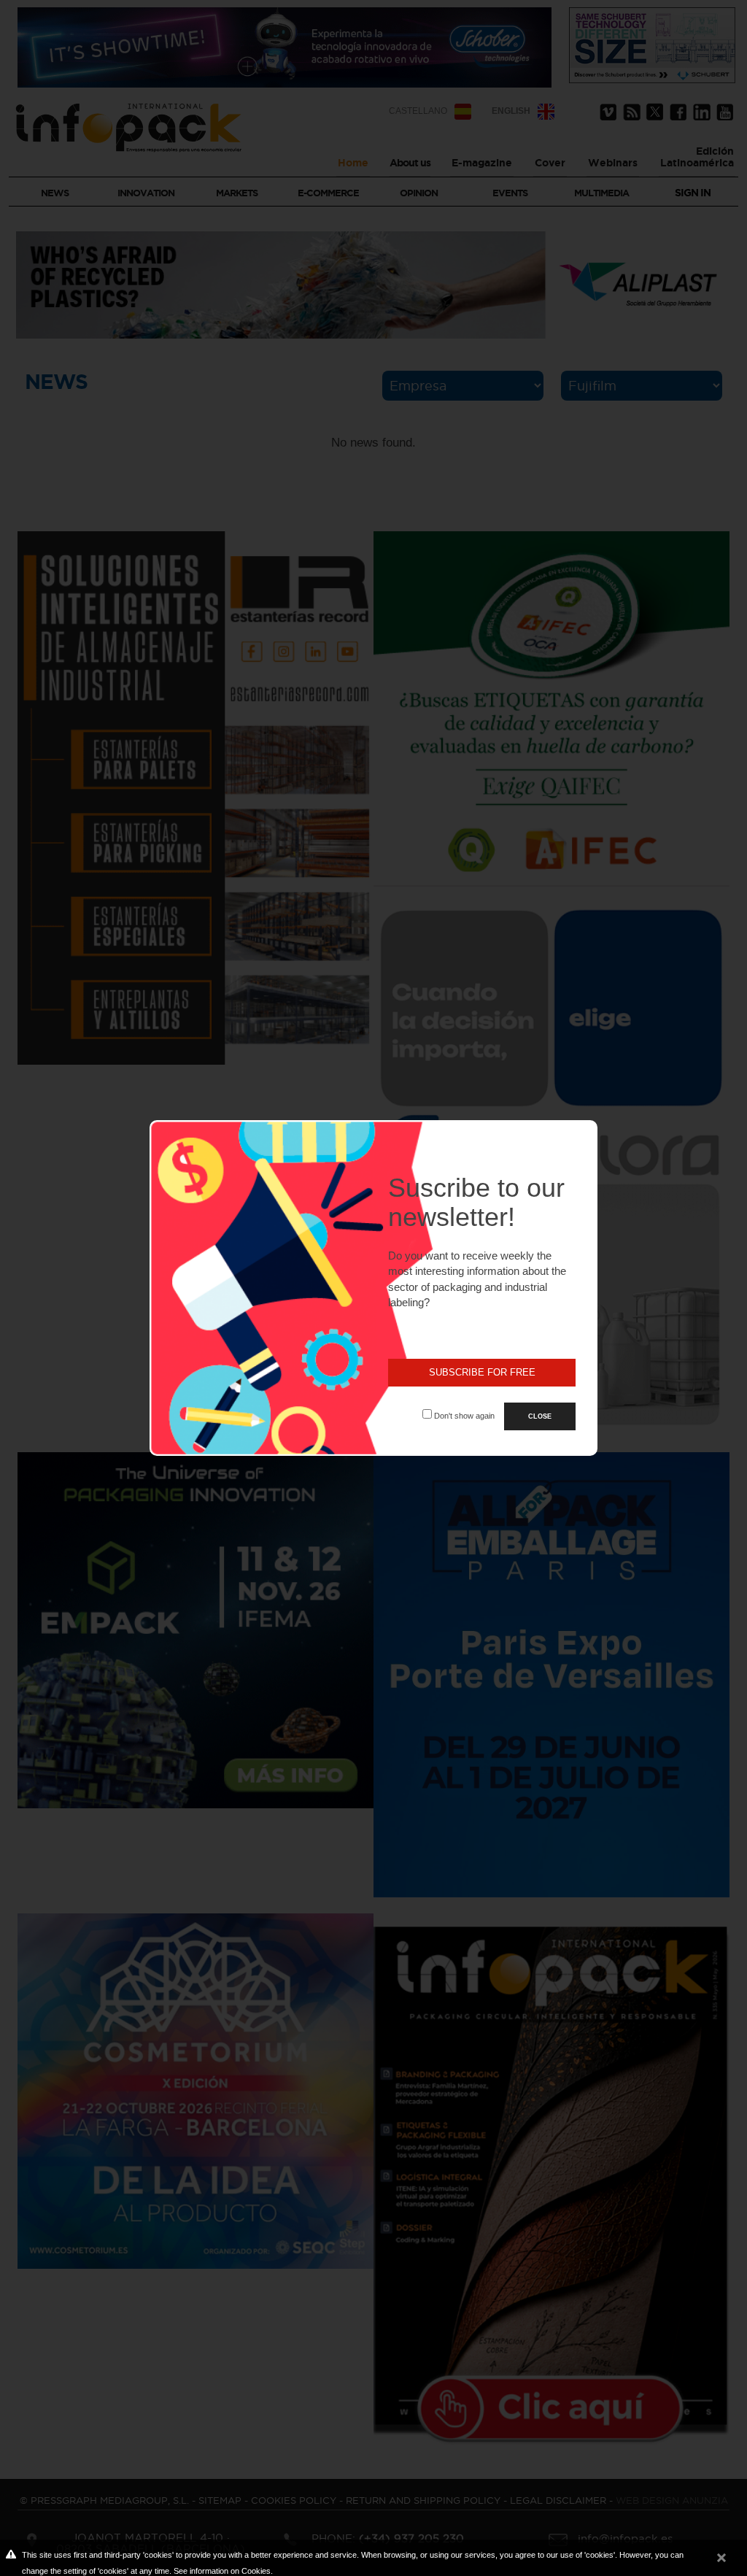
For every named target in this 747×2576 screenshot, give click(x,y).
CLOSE (540, 1416)
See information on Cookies (222, 2571)
